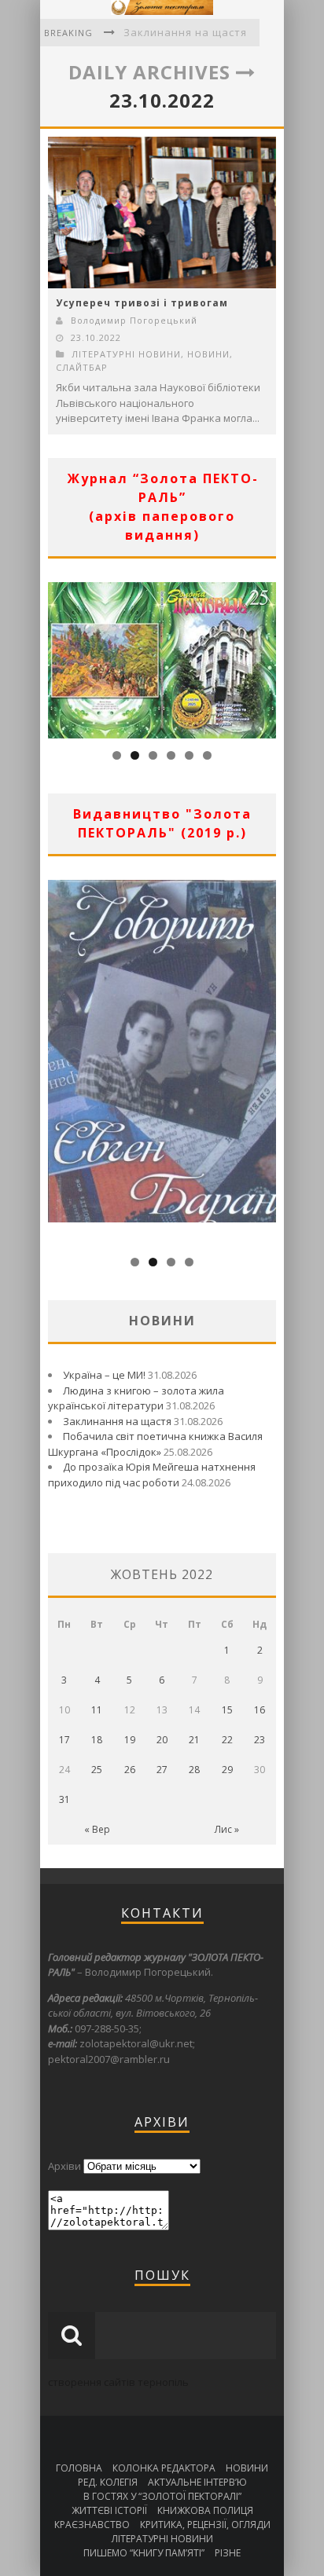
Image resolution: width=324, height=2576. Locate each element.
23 (260, 1740)
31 (64, 1799)
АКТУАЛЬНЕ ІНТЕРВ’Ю (197, 2482)
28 (194, 1770)
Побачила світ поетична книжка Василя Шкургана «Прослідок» (155, 1444)
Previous (60, 657)
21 (194, 1740)
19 (130, 1740)
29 (227, 1770)
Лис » (227, 1829)
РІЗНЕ (228, 2553)
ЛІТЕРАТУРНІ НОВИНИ (126, 354)
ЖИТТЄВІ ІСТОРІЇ (109, 2510)
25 (97, 1770)
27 (162, 1770)
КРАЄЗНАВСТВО (92, 2525)
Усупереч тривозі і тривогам (142, 303)
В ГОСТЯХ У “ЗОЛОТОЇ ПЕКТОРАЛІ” (162, 2496)
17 (64, 1740)
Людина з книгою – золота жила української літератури (136, 1398)
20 (162, 1740)
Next (264, 657)
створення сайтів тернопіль (118, 2382)
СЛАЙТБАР (82, 367)
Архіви (64, 2166)
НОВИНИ (208, 354)
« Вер (97, 1829)
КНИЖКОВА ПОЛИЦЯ (205, 2510)
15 (227, 1710)
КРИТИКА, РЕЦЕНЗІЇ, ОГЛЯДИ (205, 2525)
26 (130, 1770)
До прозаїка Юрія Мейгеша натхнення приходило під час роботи (152, 1475)
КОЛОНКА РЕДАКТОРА (164, 2468)
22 (227, 1740)
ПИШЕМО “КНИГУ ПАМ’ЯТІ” (144, 2553)
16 (260, 1710)
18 (97, 1740)
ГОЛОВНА (79, 2468)
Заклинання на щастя (185, 32)
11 (97, 1710)
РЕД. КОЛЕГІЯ (108, 2482)
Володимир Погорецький (134, 320)
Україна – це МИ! (104, 1375)
